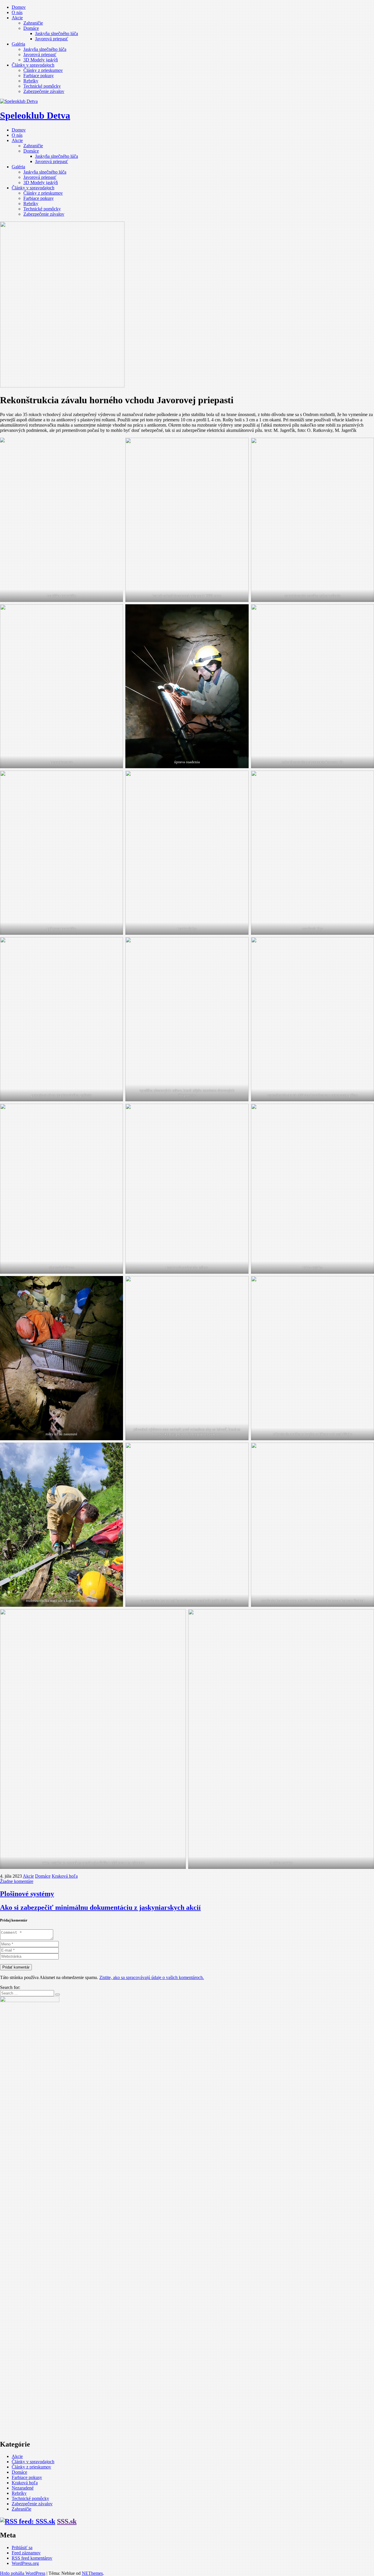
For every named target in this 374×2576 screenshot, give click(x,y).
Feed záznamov (26, 2553)
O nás (17, 12)
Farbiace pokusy (39, 76)
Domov (19, 7)
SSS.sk (67, 2521)
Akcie (17, 18)
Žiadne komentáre (17, 1881)
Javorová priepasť (52, 39)
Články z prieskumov (43, 70)
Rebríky (31, 81)
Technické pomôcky (42, 86)
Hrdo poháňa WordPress (23, 2573)
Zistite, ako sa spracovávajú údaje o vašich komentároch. (152, 1977)
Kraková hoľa (65, 1876)
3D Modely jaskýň (41, 60)
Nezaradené (23, 2488)
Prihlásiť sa (22, 2548)
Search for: (10, 1987)
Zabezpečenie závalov (44, 91)
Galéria (18, 44)
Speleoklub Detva (35, 115)
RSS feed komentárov (32, 2558)
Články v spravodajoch (33, 65)
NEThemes (92, 2573)
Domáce (31, 28)
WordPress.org (25, 2563)
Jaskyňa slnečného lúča (57, 33)
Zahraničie (33, 23)
